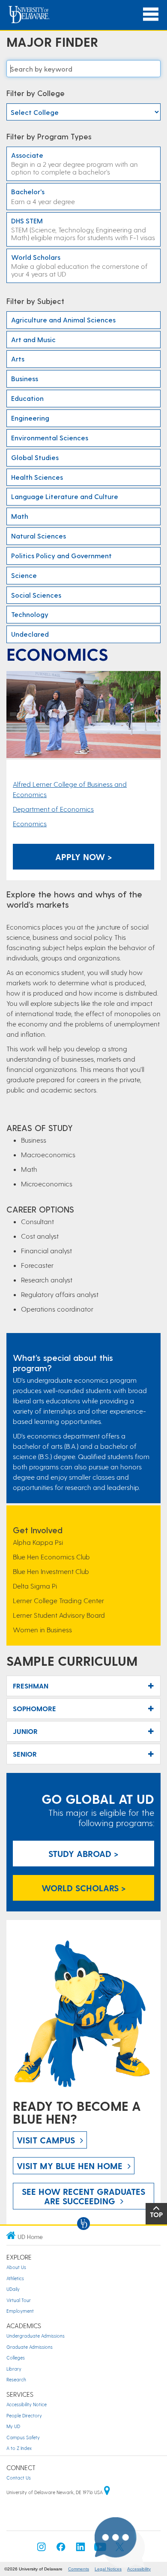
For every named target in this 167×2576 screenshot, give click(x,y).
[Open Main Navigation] (151, 14)
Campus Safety (23, 2437)
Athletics (15, 2278)
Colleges (16, 2358)
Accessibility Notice (27, 2404)
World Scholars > (84, 1888)
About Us (16, 2267)
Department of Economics (53, 809)
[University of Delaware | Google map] (107, 2492)
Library (14, 2369)
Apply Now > (84, 857)
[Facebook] (61, 2549)
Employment (20, 2311)
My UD (13, 2426)
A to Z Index (19, 2448)
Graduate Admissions (30, 2347)
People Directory (24, 2415)
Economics (30, 823)
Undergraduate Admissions (36, 2336)
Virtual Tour (19, 2300)
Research (16, 2379)
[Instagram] (42, 2549)
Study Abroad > (83, 1854)
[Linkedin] (81, 2549)
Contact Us (19, 2478)
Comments (79, 2569)
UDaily (13, 2289)
